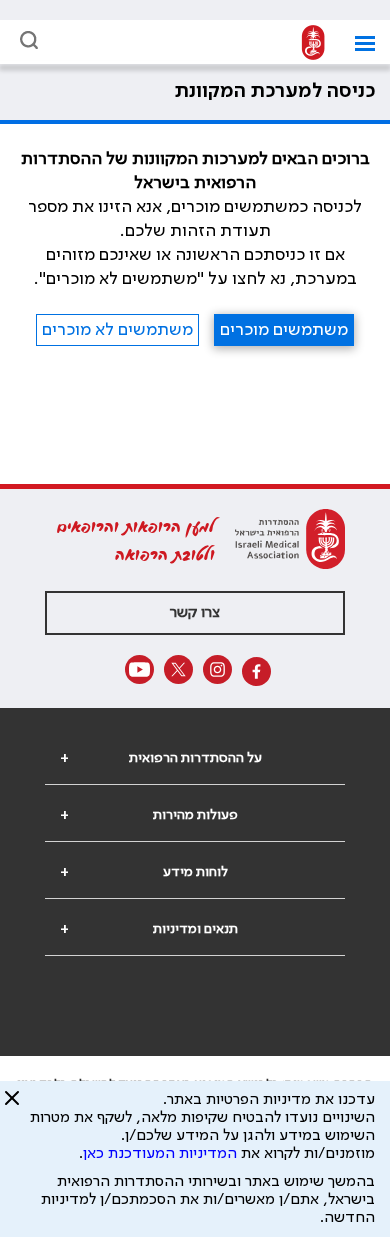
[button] (357, 43)
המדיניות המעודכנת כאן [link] (160, 1154)
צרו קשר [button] (195, 613)
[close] (12, 1106)
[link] (308, 43)
